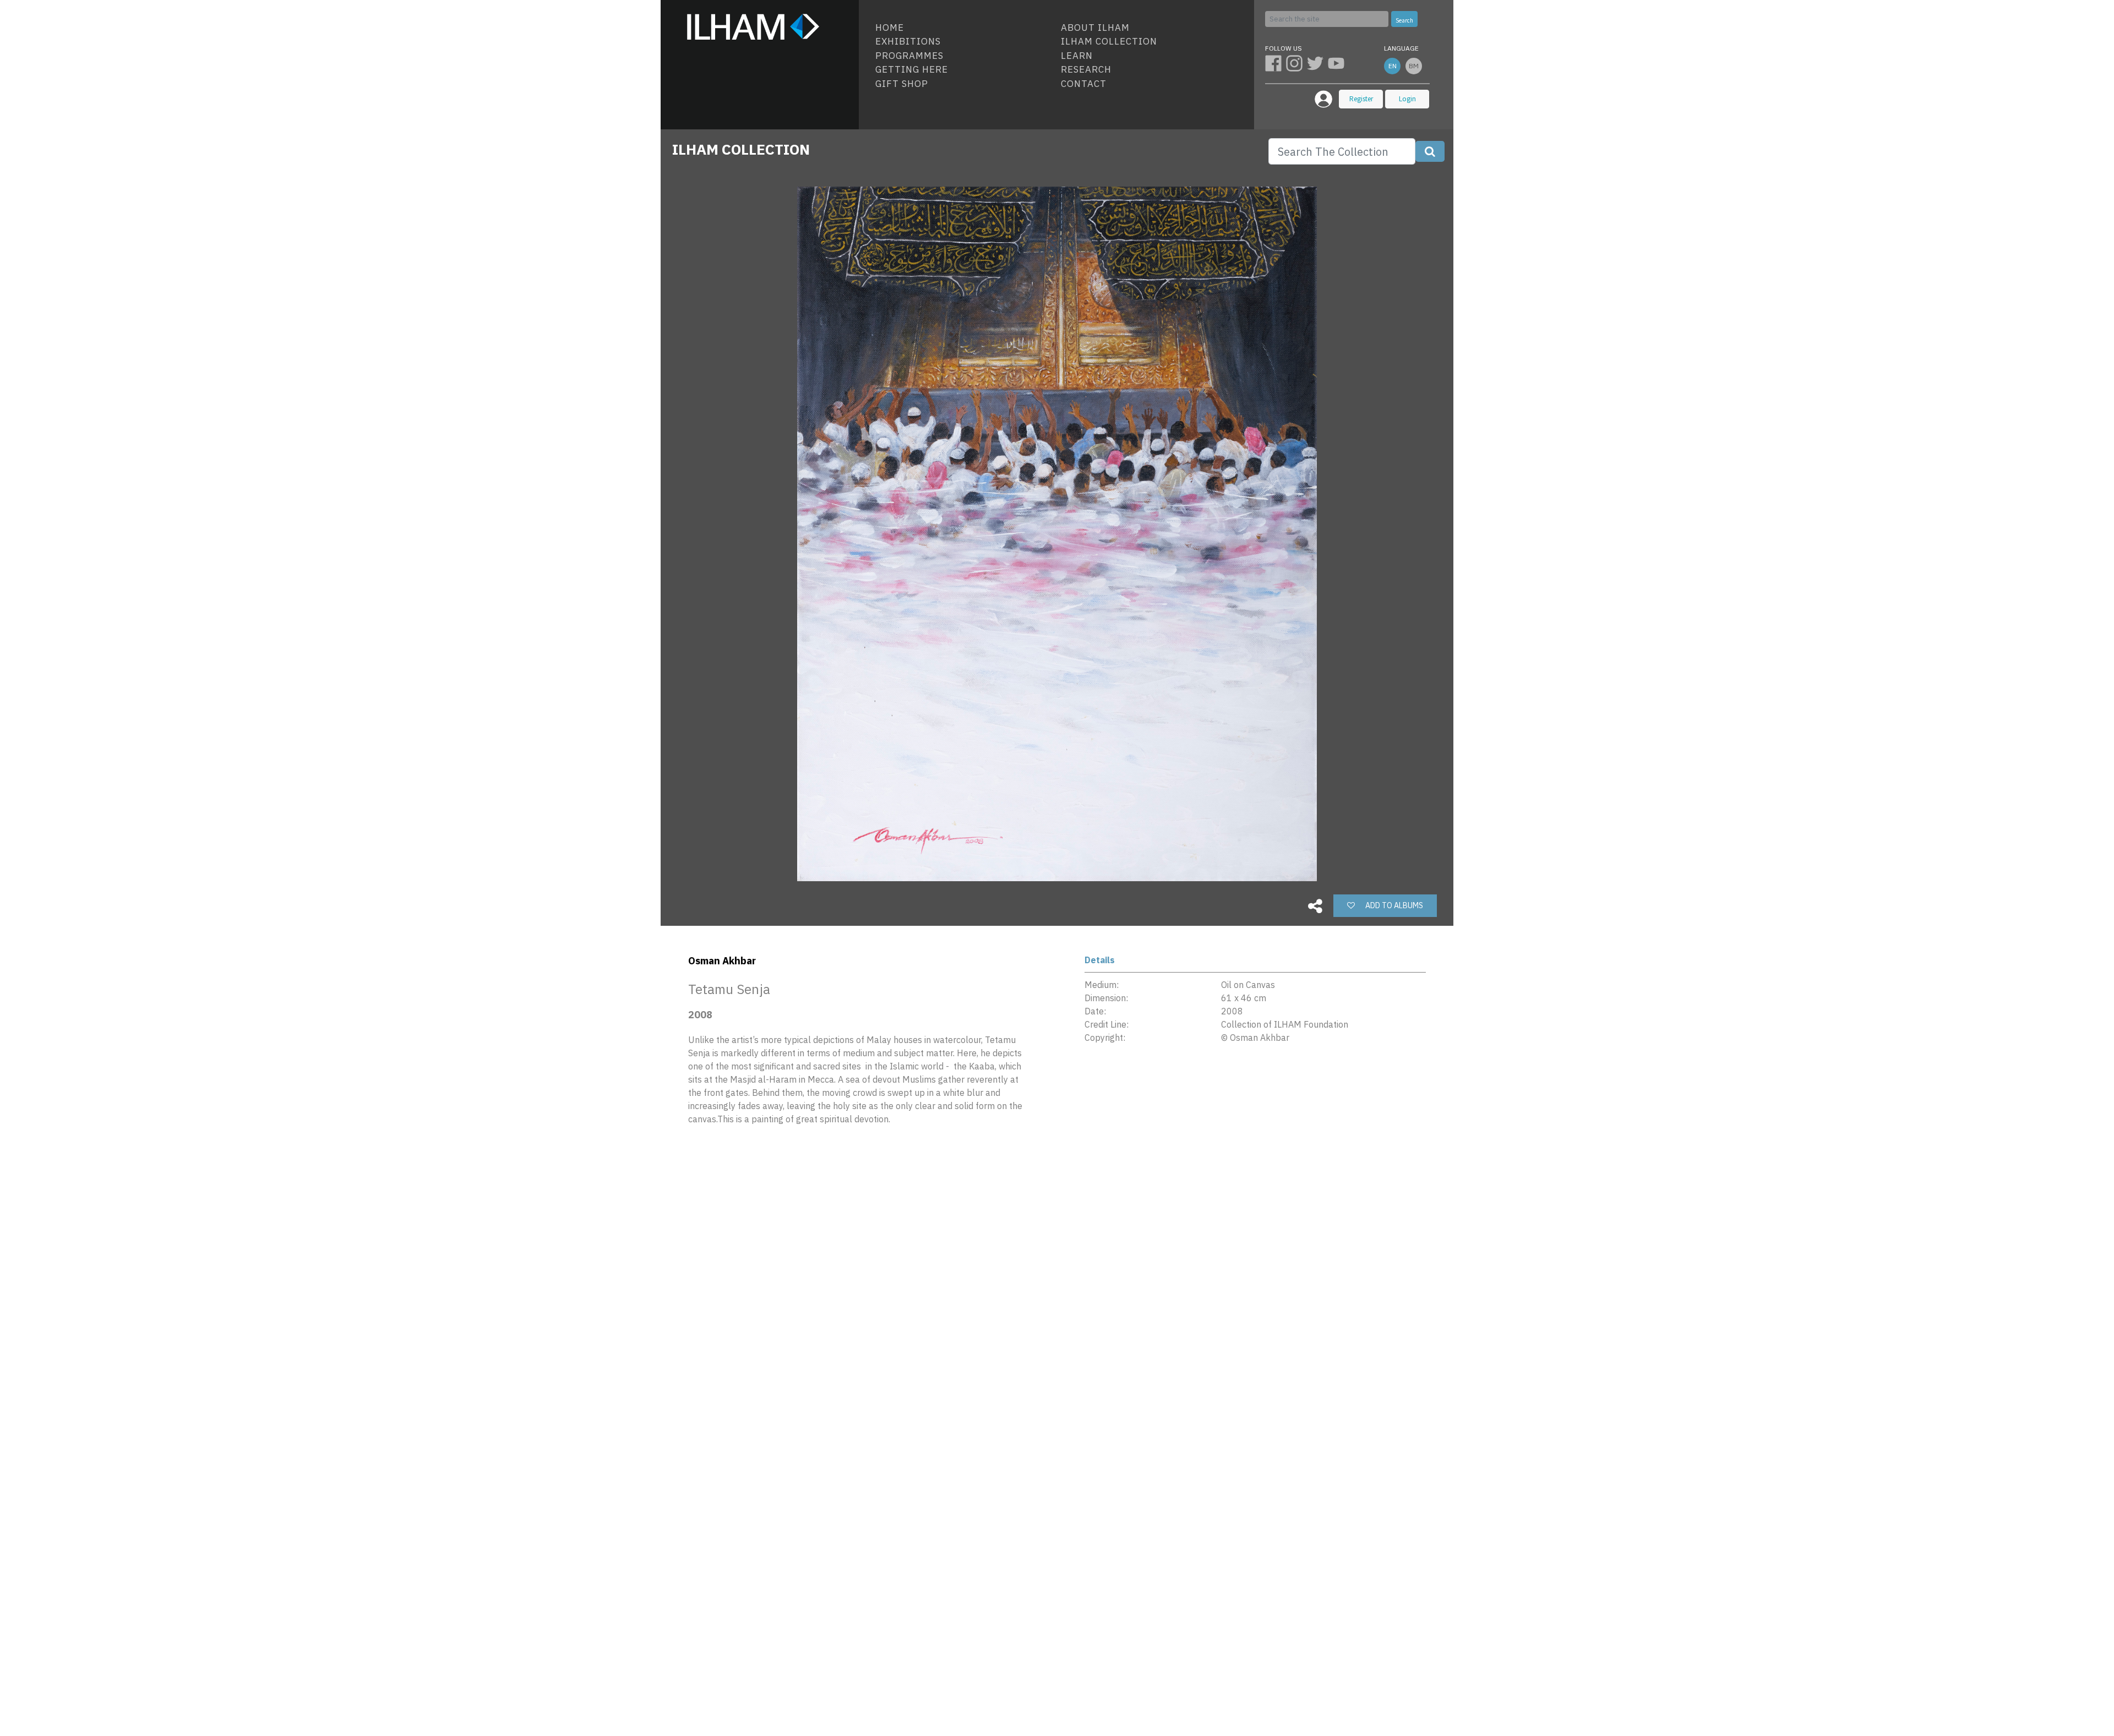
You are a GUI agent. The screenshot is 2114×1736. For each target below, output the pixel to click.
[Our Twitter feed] (1317, 63)
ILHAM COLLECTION (741, 149)
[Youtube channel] (1337, 63)
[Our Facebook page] (1276, 63)
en (1393, 66)
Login (1407, 99)
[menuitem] (964, 28)
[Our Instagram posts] (1296, 63)
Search (1404, 20)
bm (1414, 66)
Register (1361, 99)
